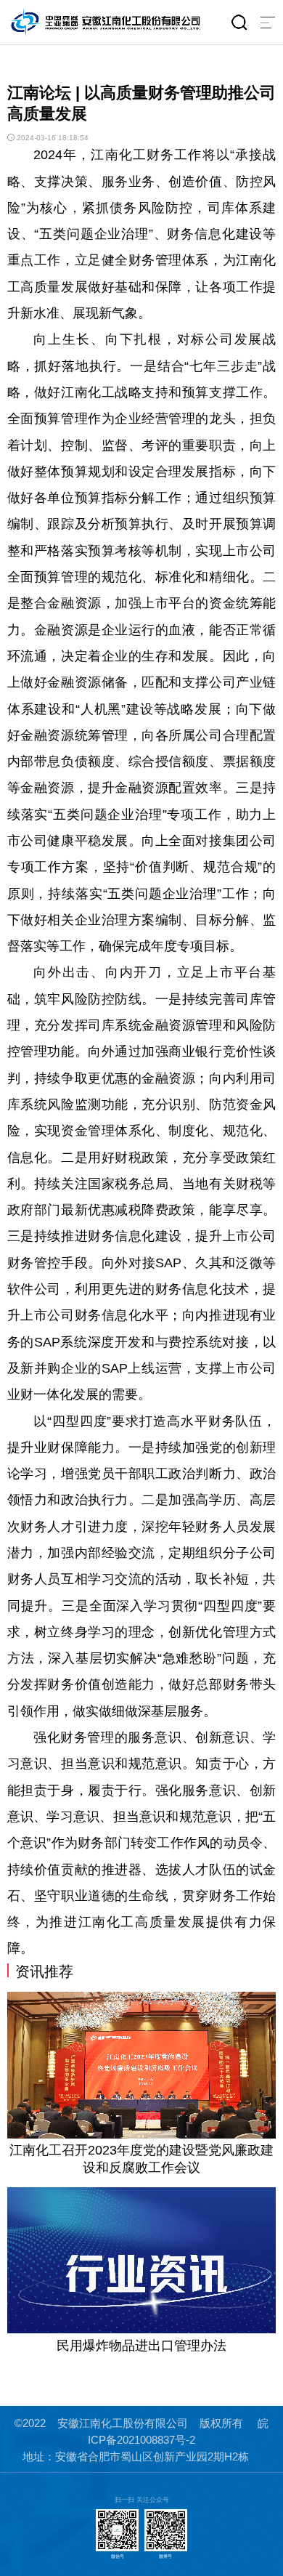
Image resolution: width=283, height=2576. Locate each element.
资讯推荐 (44, 1971)
